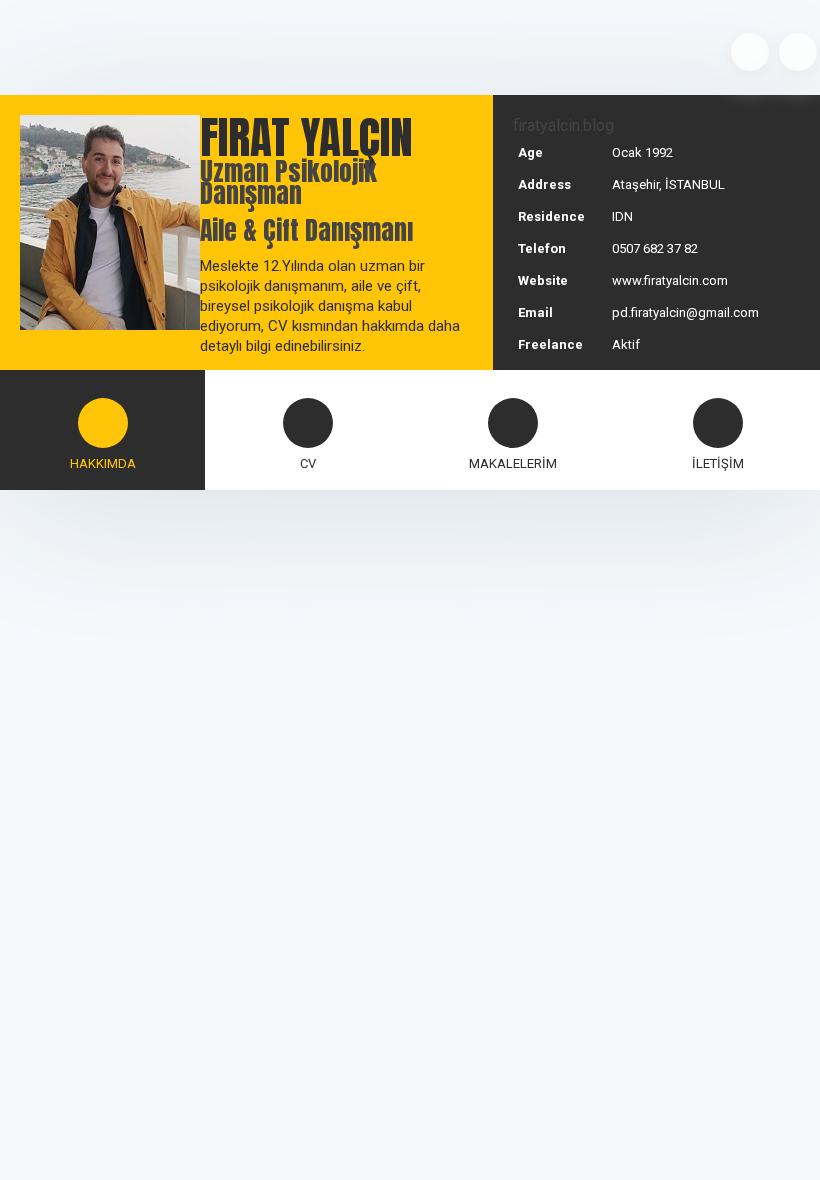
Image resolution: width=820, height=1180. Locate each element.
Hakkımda (103, 463)
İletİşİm (718, 463)
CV (308, 463)
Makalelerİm (513, 463)
